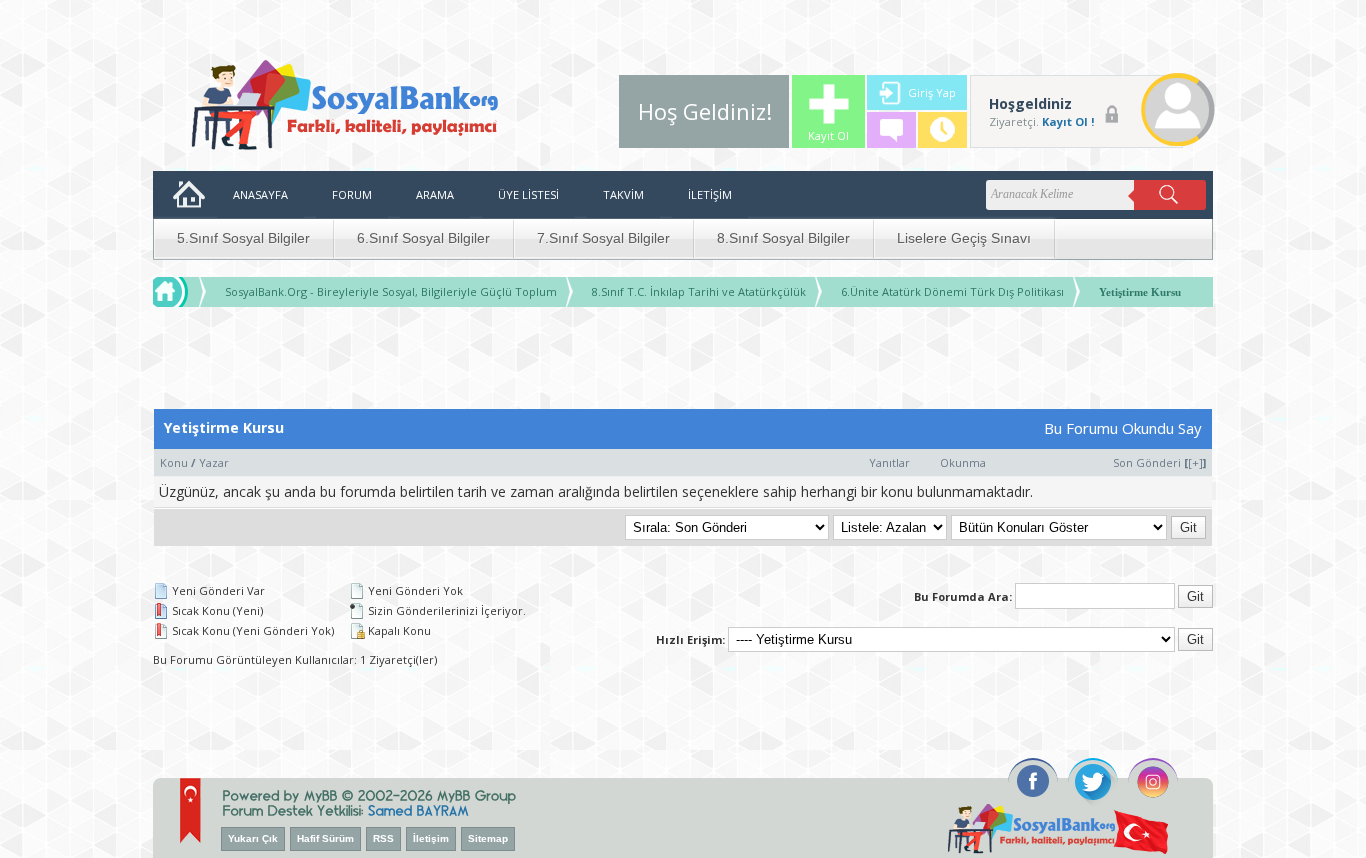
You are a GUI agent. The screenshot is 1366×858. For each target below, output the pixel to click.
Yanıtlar (889, 462)
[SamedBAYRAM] (418, 808)
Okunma (963, 462)
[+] (1195, 462)
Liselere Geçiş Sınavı (964, 238)
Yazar (214, 462)
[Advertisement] (683, 363)
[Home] (189, 292)
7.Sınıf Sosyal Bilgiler (603, 238)
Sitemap (488, 838)
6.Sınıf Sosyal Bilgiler (423, 238)
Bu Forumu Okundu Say (1123, 428)
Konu (174, 462)
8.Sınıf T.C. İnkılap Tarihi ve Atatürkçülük (699, 291)
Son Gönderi (1147, 462)
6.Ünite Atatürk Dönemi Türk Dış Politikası (952, 291)
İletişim (431, 838)
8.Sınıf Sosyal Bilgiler (783, 238)
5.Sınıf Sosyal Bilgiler (243, 238)
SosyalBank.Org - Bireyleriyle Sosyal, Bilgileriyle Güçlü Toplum (391, 291)
